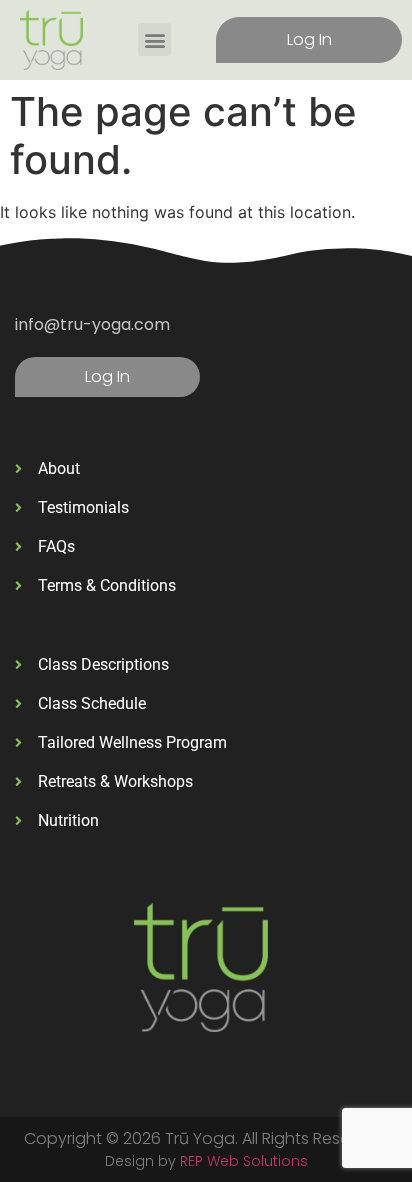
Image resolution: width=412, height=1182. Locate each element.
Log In (309, 39)
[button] (154, 39)
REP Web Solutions (244, 1161)
